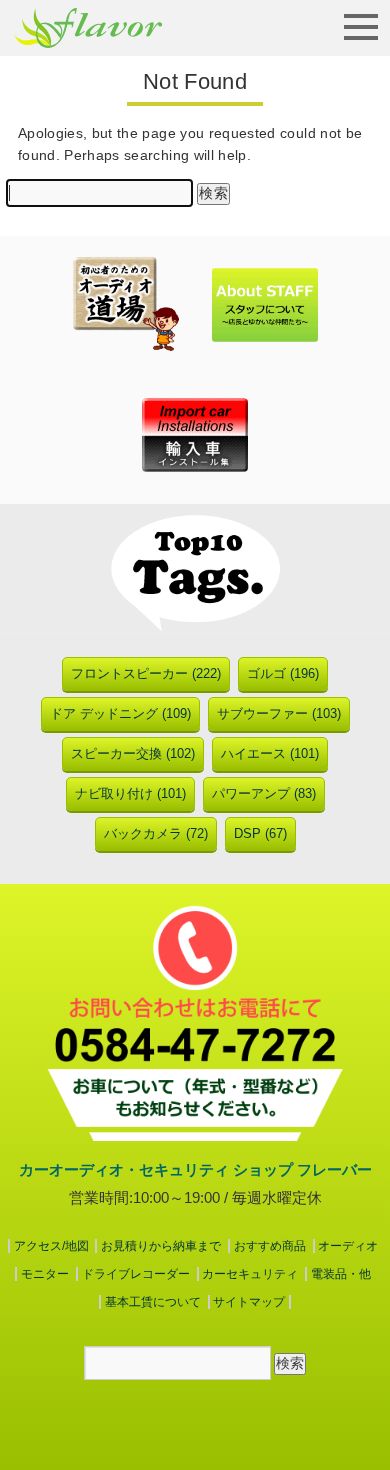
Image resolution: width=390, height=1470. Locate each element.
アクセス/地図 (51, 1246)
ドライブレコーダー (136, 1274)
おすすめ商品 (270, 1246)
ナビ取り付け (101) (130, 793)
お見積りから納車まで (161, 1246)
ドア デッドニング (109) (120, 713)
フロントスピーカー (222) (146, 673)
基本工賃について (153, 1302)
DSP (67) (260, 833)
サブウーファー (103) (279, 713)
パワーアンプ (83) (264, 793)
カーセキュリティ (250, 1274)
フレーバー (88, 28)
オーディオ (348, 1246)
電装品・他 (341, 1274)
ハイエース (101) (270, 753)
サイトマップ (249, 1302)
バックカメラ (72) (156, 833)
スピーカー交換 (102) (133, 753)
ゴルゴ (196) (283, 673)
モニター (45, 1274)
